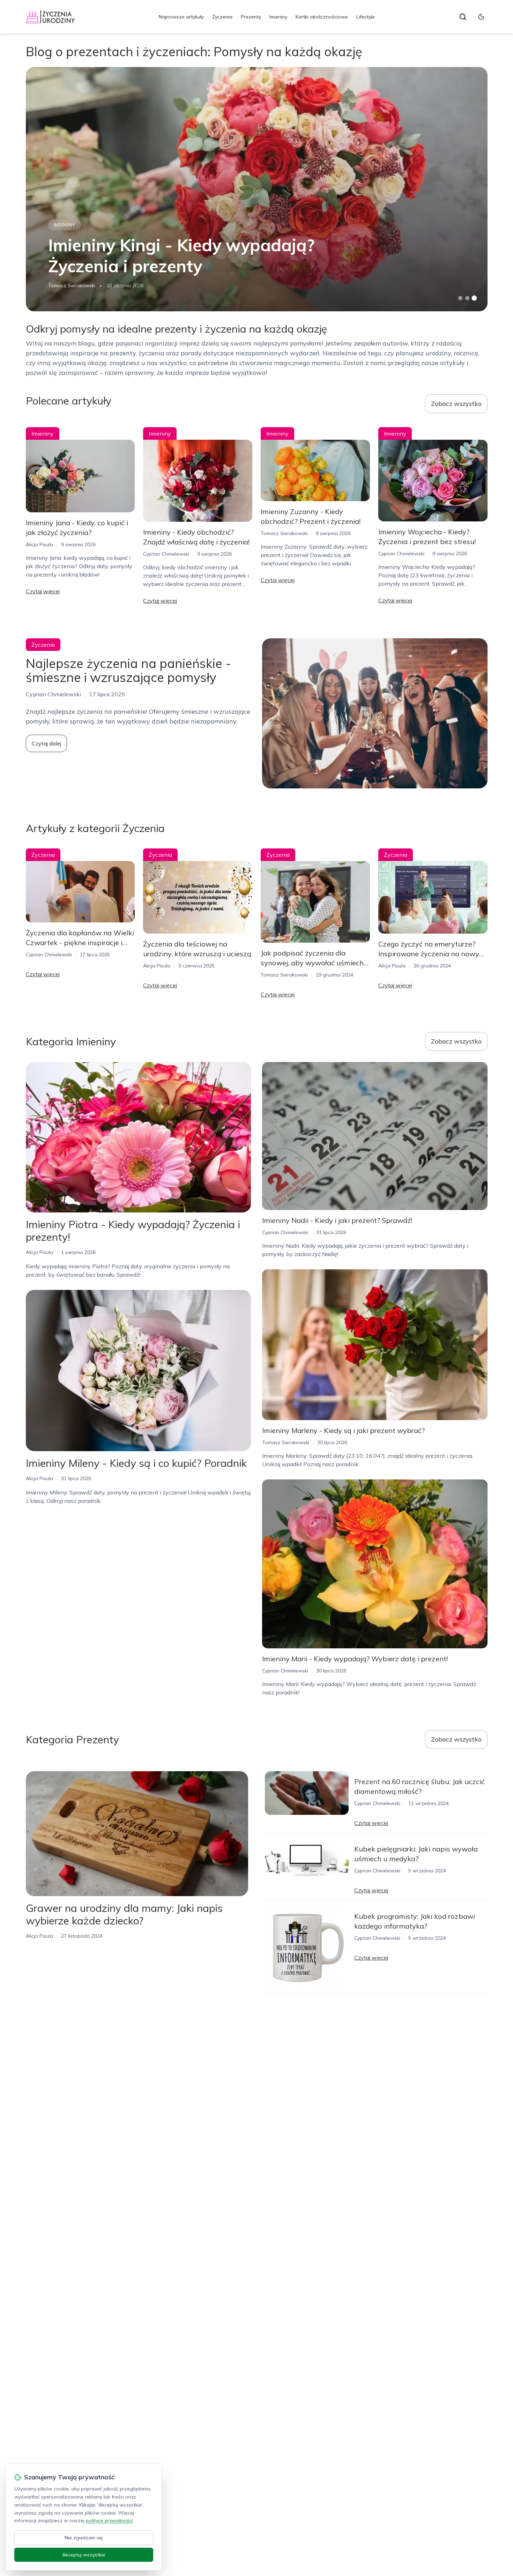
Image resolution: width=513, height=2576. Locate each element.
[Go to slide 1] (460, 298)
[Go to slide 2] (467, 298)
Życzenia (222, 17)
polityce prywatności (109, 2521)
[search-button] (463, 17)
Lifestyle (366, 17)
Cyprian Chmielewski (166, 554)
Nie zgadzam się (84, 2538)
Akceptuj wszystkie (84, 2555)
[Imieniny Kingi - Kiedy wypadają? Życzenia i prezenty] (257, 189)
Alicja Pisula (39, 544)
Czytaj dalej (46, 743)
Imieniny (278, 17)
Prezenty (251, 17)
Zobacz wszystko (456, 404)
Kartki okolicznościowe (322, 17)
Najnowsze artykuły (181, 17)
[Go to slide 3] (474, 298)
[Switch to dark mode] (481, 17)
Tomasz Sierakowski (72, 285)
